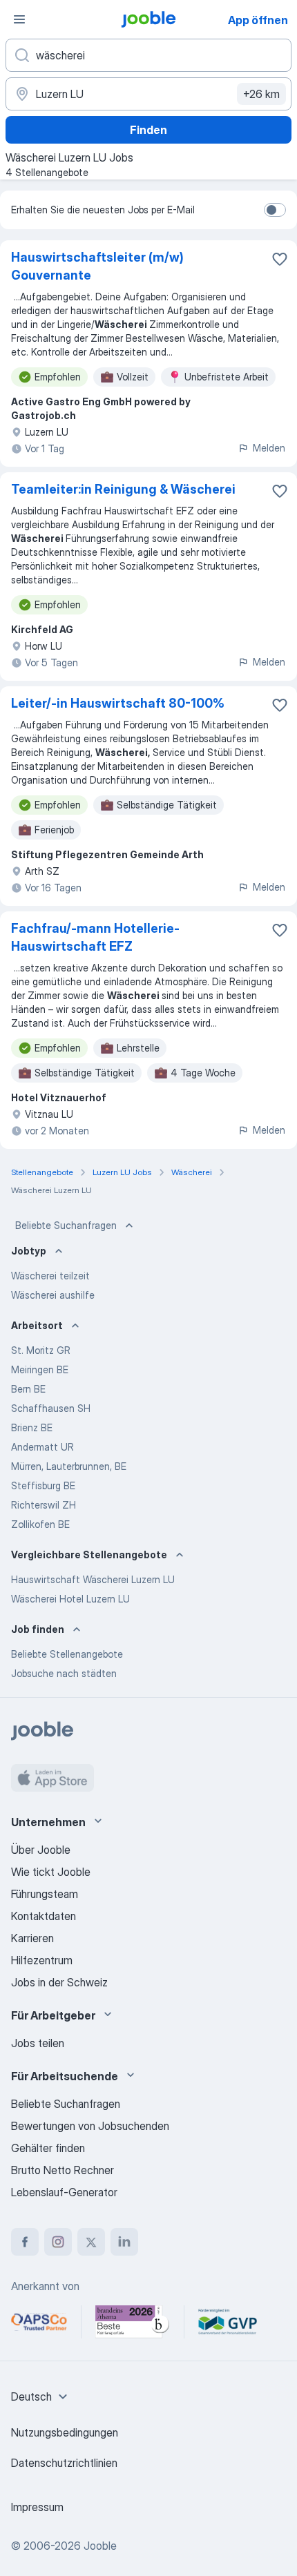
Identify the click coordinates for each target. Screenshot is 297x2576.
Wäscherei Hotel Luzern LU (70, 1599)
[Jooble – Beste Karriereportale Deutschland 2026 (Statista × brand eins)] (133, 2322)
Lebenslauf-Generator (64, 2192)
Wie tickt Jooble (51, 1872)
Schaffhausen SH (51, 1408)
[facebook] (25, 2242)
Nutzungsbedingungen (65, 2432)
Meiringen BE (40, 1369)
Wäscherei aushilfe (53, 1295)
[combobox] (41, 2396)
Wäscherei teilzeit (50, 1276)
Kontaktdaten (44, 1916)
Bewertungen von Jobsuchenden (90, 2126)
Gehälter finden (48, 2148)
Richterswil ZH (44, 1505)
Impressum (37, 2507)
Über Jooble (41, 1850)
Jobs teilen (38, 2043)
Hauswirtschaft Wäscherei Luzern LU (93, 1579)
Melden (269, 448)
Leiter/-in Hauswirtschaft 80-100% (118, 703)
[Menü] (19, 19)
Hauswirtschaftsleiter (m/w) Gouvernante (97, 266)
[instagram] (58, 2242)
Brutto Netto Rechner (63, 2170)
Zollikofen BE (40, 1524)
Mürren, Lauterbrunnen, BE (69, 1466)
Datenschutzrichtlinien (64, 2463)
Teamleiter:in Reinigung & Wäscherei (123, 489)
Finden (148, 130)
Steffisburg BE (43, 1485)
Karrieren (32, 1938)
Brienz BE (32, 1427)
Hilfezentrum (42, 1960)
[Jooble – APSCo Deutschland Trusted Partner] (39, 2322)
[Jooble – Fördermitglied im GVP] (228, 2322)
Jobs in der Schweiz (59, 1982)
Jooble (100, 2546)
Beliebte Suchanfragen (66, 1225)
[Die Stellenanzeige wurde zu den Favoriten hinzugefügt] (280, 259)
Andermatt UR (42, 1447)
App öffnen (258, 20)
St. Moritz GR (41, 1350)
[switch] (275, 210)
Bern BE (28, 1389)
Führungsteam (45, 1894)
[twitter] (91, 2242)
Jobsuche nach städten (64, 1673)
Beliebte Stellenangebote (67, 1654)
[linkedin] (124, 2242)
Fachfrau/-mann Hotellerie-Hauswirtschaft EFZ (95, 937)
